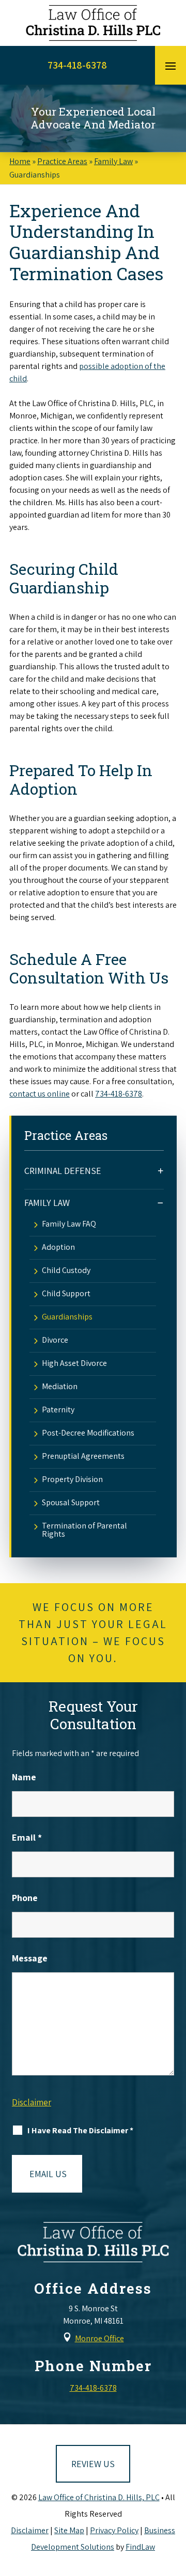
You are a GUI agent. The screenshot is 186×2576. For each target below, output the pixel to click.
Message (30, 1958)
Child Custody (66, 1271)
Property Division (72, 1480)
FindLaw (140, 2547)
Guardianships (67, 1317)
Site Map (69, 2530)
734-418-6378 (77, 65)
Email (27, 1837)
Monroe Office (99, 2338)
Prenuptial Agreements (83, 1457)
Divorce (55, 1341)
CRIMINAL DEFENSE (63, 1171)
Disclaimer (32, 2102)
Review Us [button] (93, 2464)
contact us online (40, 1094)
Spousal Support (71, 1503)
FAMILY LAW (47, 1203)
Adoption (58, 1248)
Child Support (66, 1294)
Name (24, 1777)
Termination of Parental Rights (84, 1530)
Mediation (60, 1387)
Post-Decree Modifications (88, 1434)
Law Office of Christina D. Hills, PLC (99, 2497)
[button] (171, 66)
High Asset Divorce (74, 1364)
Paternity (58, 1410)
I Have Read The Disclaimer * (80, 2130)
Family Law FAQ (69, 1225)
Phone (25, 1898)
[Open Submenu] (161, 1171)
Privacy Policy (114, 2530)
